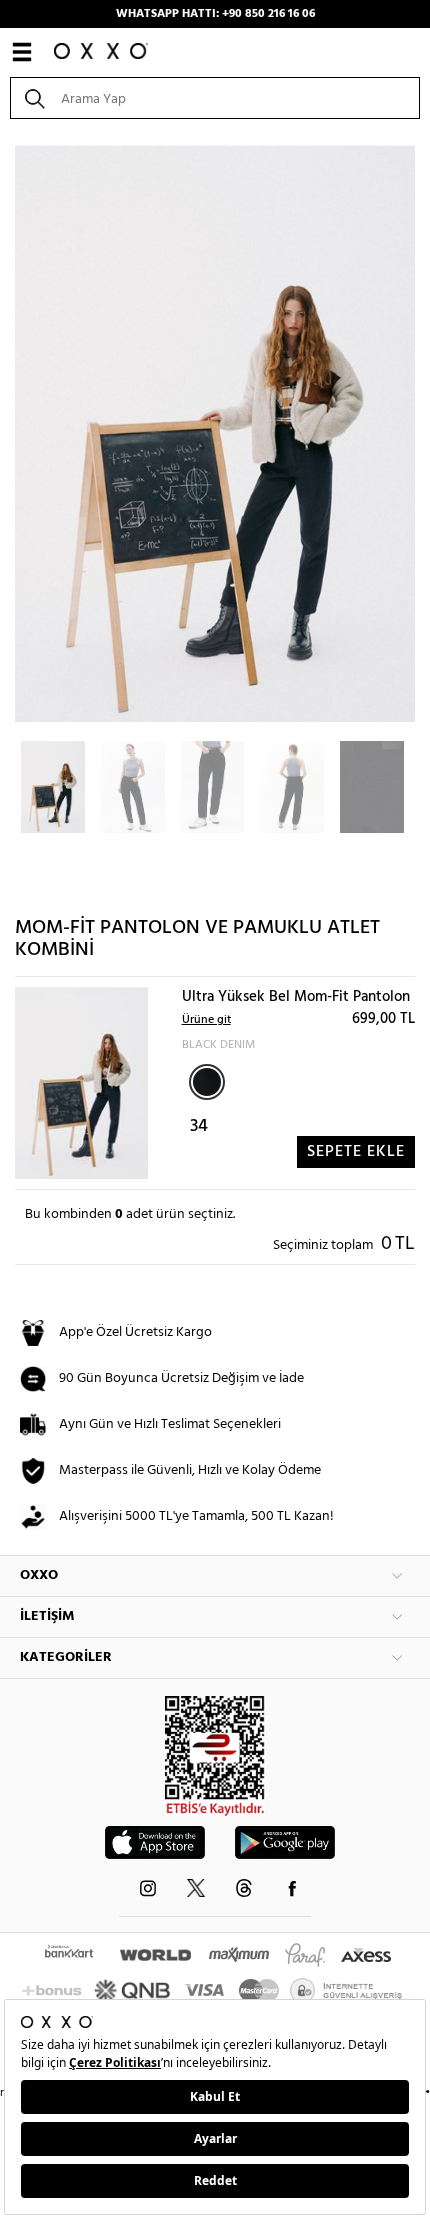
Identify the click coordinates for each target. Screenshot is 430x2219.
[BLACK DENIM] (207, 1082)
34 (199, 1126)
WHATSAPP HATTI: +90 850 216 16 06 (215, 14)
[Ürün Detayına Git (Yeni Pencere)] (81, 1083)
